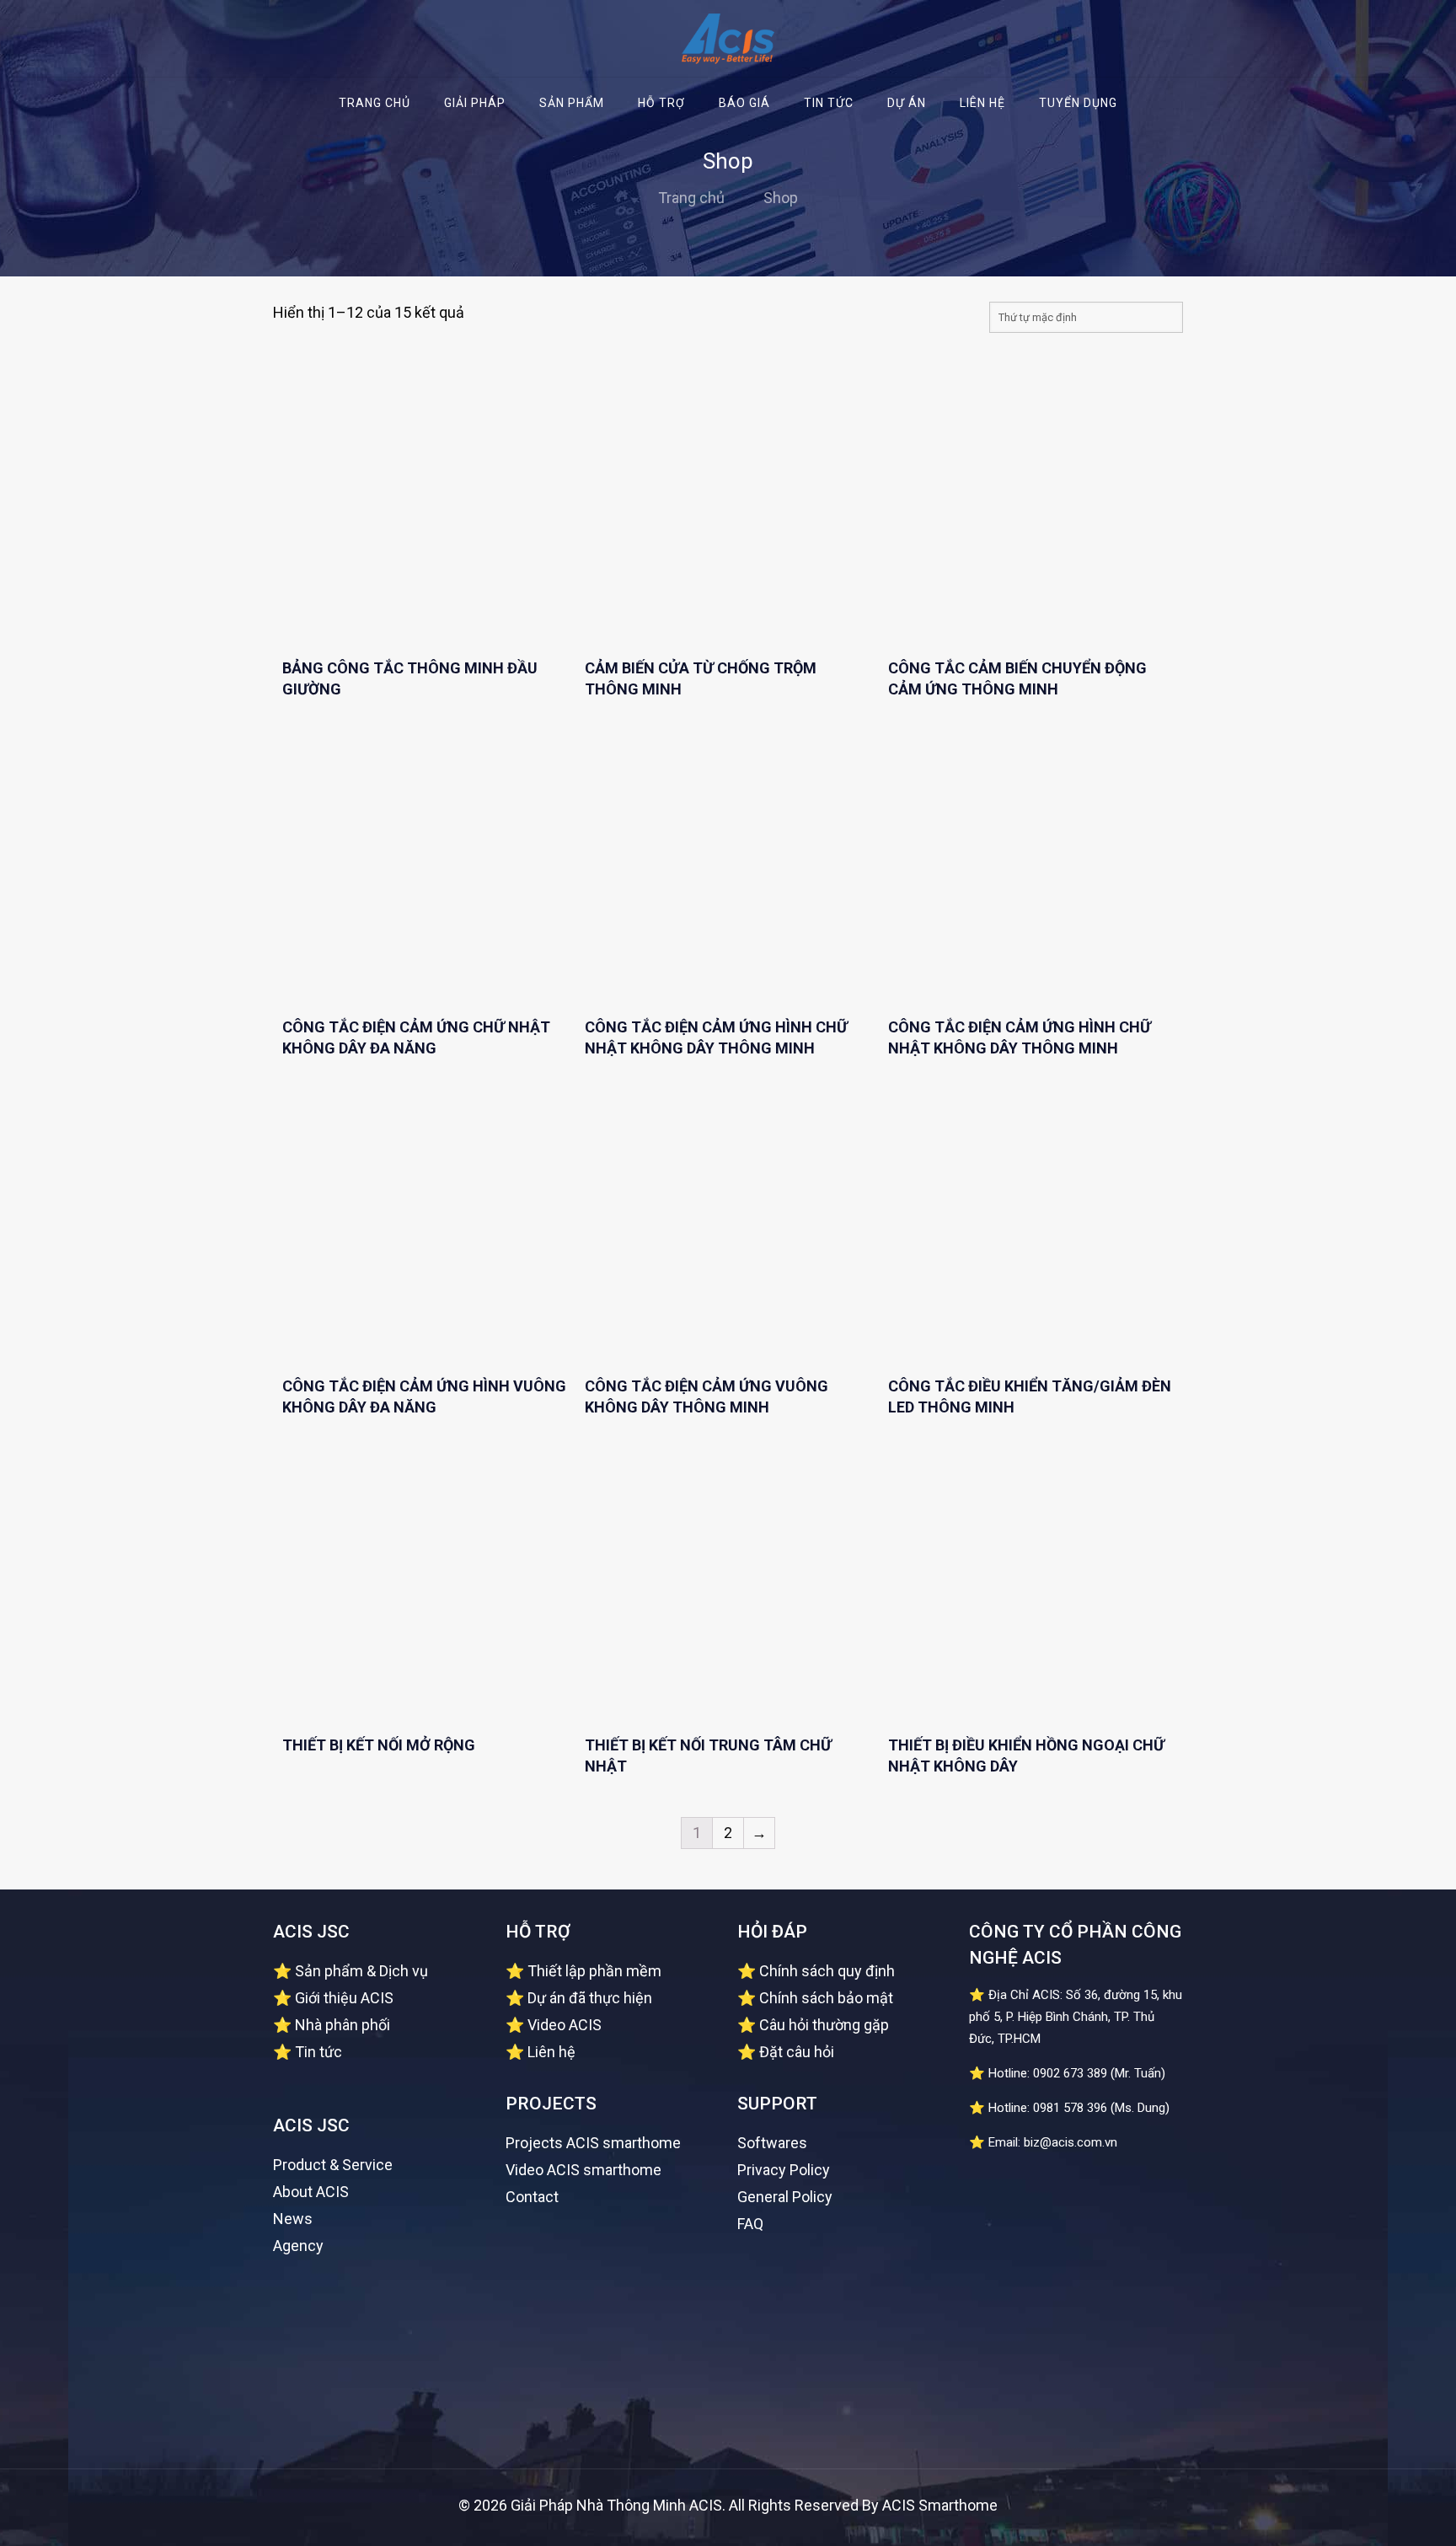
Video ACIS (565, 2025)
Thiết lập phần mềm (594, 1971)
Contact (532, 2197)
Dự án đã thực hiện (590, 1998)
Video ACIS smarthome (583, 2170)
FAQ (750, 2224)
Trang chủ (691, 198)
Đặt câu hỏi (797, 2052)
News (293, 2219)
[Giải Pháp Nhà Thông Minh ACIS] (728, 38)
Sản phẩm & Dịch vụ (361, 1971)
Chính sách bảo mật (826, 1998)
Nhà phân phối (343, 2025)
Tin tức (318, 2052)
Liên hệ (551, 2052)
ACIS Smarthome (940, 2505)
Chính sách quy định (827, 1971)
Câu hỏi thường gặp (824, 2025)
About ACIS (311, 2192)
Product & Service (333, 2165)
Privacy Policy (784, 2170)
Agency (298, 2246)
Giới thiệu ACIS (344, 1998)
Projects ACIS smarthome (593, 2143)
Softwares (772, 2143)
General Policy (785, 2197)
